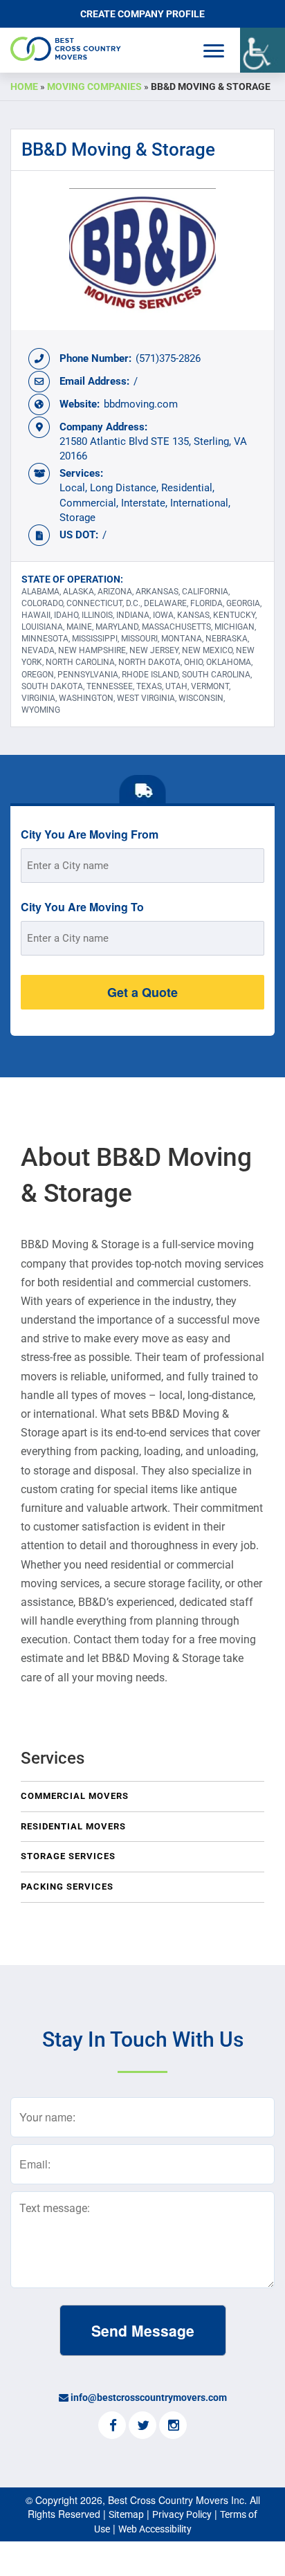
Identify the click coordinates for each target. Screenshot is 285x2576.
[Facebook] (112, 2427)
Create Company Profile (142, 14)
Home (24, 86)
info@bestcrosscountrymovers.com (149, 2397)
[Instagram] (173, 2427)
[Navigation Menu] (214, 51)
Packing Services (67, 1887)
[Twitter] (142, 2427)
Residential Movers (73, 1826)
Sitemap (126, 2514)
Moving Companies (94, 86)
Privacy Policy (182, 2514)
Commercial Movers (75, 1796)
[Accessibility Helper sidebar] (263, 50)
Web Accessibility (155, 2529)
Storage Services (68, 1856)
